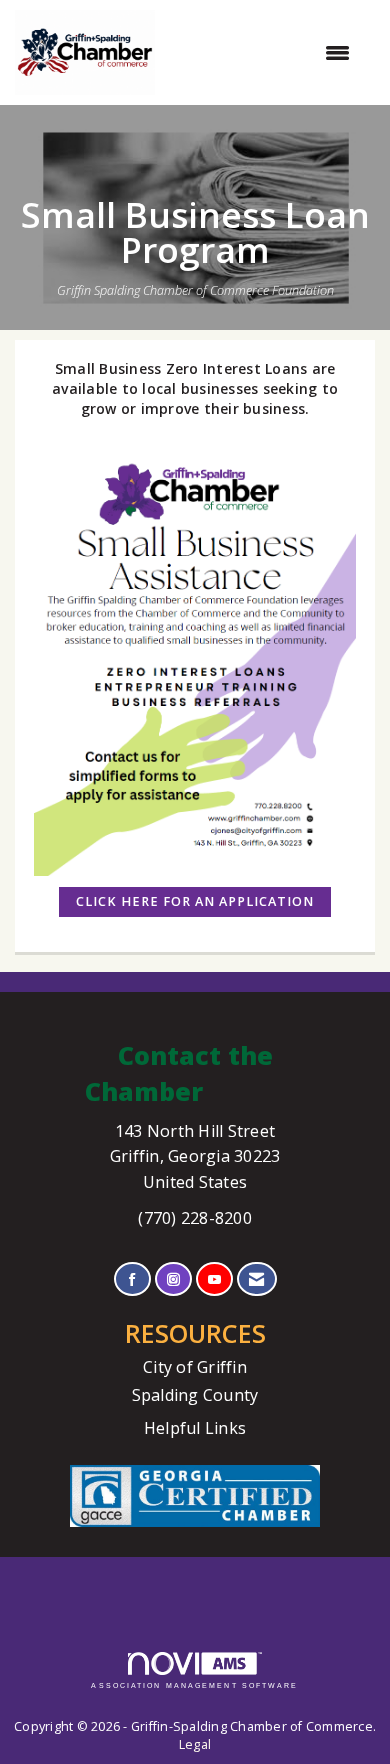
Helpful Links (195, 1428)
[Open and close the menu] (262, 53)
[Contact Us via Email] (256, 1279)
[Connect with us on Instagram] (173, 1279)
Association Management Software (194, 1685)
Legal (195, 1744)
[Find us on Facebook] (132, 1279)
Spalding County (195, 1395)
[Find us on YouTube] (214, 1279)
